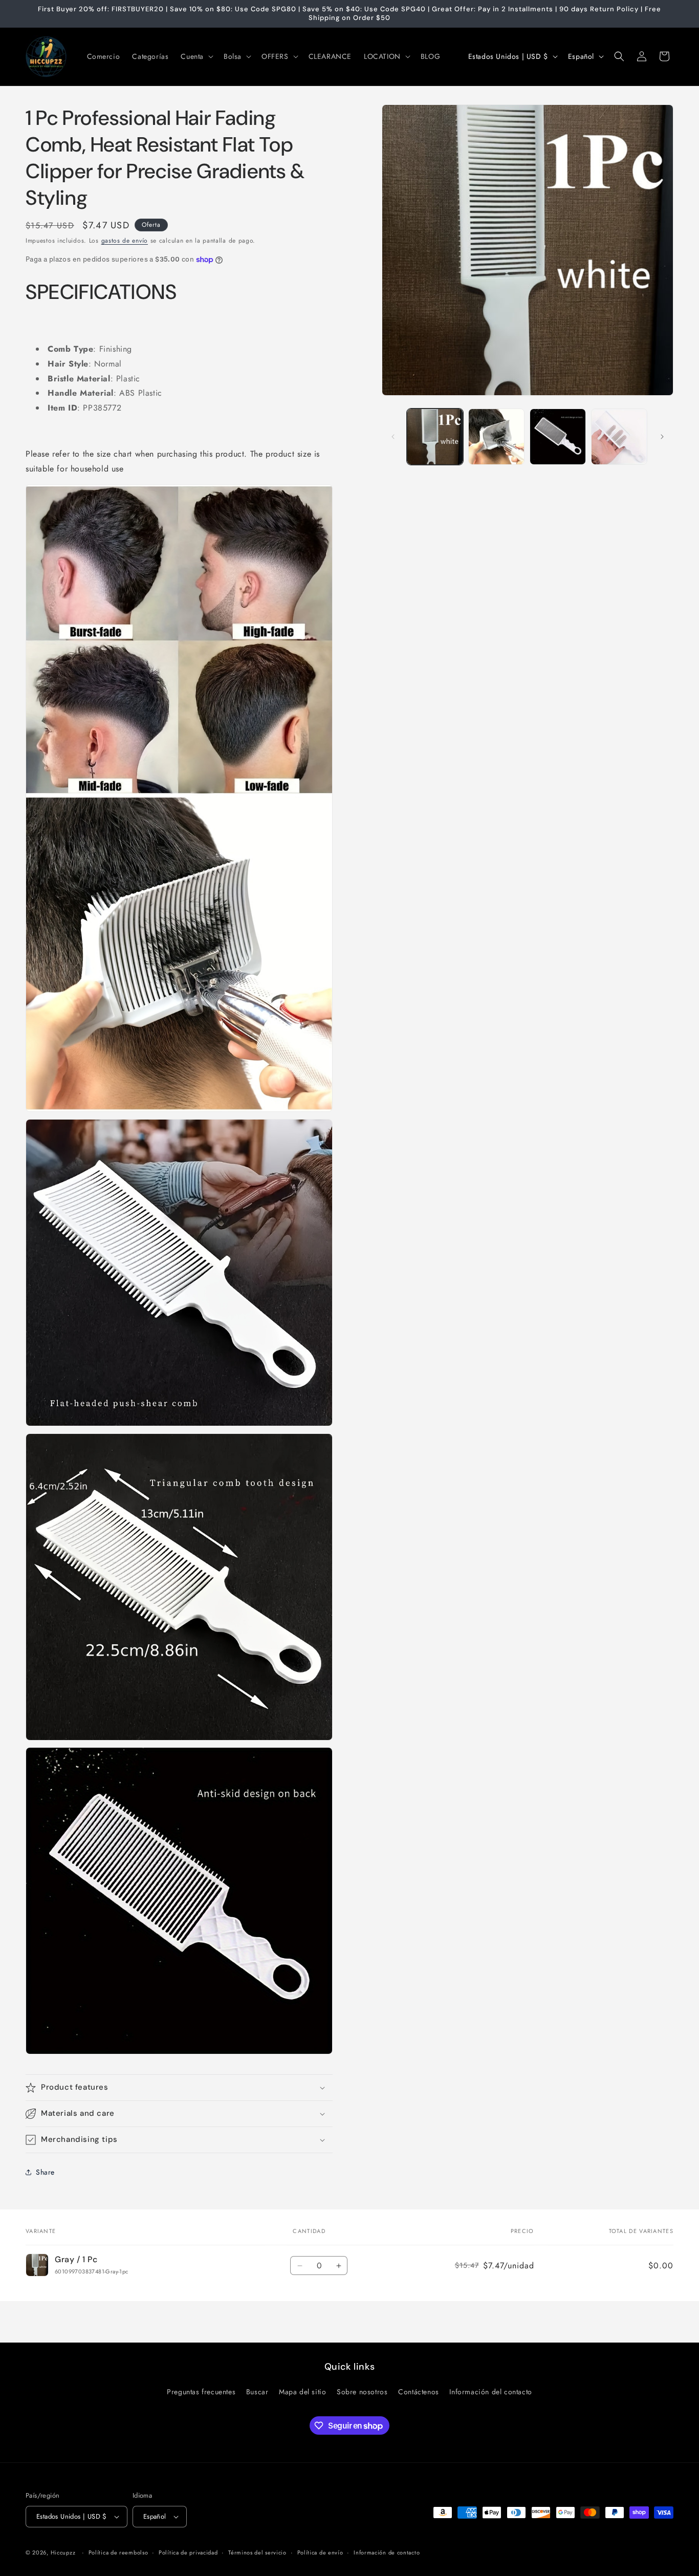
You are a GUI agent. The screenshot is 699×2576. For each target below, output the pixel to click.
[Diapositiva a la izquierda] (393, 437)
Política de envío (320, 2552)
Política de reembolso (118, 2552)
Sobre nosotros (362, 2392)
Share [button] (45, 2172)
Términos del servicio (257, 2552)
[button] (196, 56)
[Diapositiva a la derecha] (662, 437)
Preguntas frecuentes (201, 2392)
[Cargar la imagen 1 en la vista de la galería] (435, 437)
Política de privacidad (188, 2552)
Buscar (257, 2392)
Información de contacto (387, 2552)
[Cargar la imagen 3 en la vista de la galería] (558, 437)
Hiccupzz (63, 2552)
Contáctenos (419, 2392)
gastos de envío (125, 241)
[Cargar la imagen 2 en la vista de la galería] (496, 437)
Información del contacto (490, 2392)
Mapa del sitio (302, 2392)
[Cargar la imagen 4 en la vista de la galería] (619, 437)
